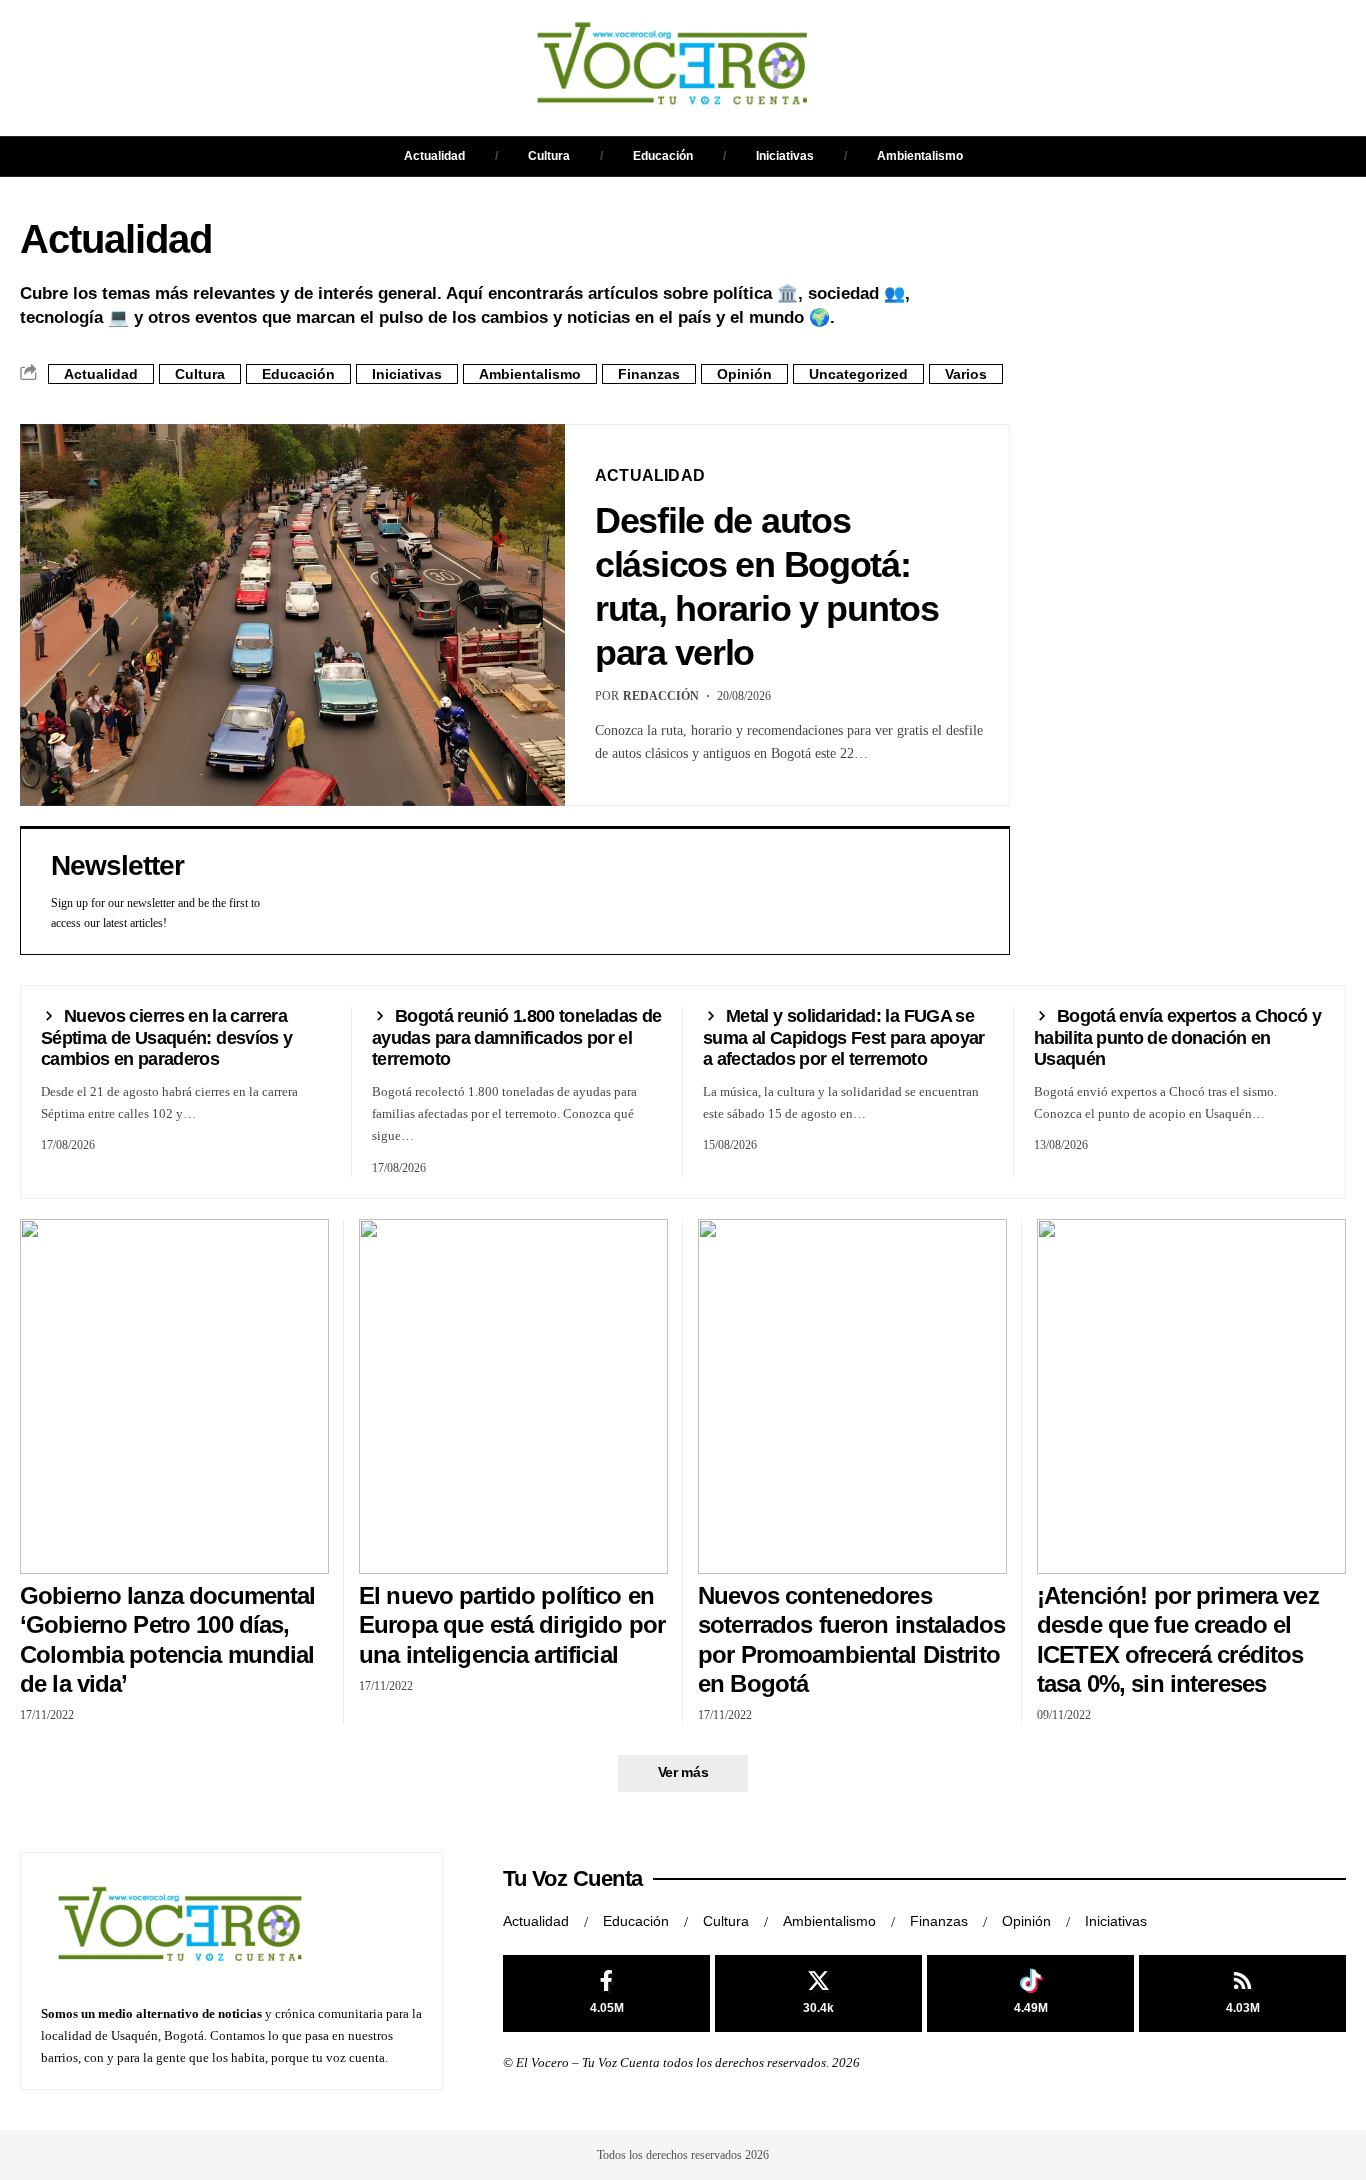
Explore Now (1112, 610)
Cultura (549, 156)
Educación (663, 156)
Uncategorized (858, 374)
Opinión (744, 374)
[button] (858, 68)
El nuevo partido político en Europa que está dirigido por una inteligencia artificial (512, 1624)
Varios (966, 374)
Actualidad (434, 156)
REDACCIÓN (661, 696)
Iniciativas (785, 156)
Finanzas (649, 374)
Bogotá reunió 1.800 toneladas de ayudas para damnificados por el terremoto (516, 1038)
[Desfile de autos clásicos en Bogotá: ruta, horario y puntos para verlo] (292, 615)
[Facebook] (606, 1993)
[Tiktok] (1030, 1993)
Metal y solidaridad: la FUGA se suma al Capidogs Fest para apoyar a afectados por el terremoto (844, 1038)
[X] (818, 1993)
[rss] (1242, 1993)
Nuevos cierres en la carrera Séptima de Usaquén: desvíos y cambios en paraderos (166, 1038)
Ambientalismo (920, 156)
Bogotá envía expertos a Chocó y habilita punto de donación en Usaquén (1177, 1038)
